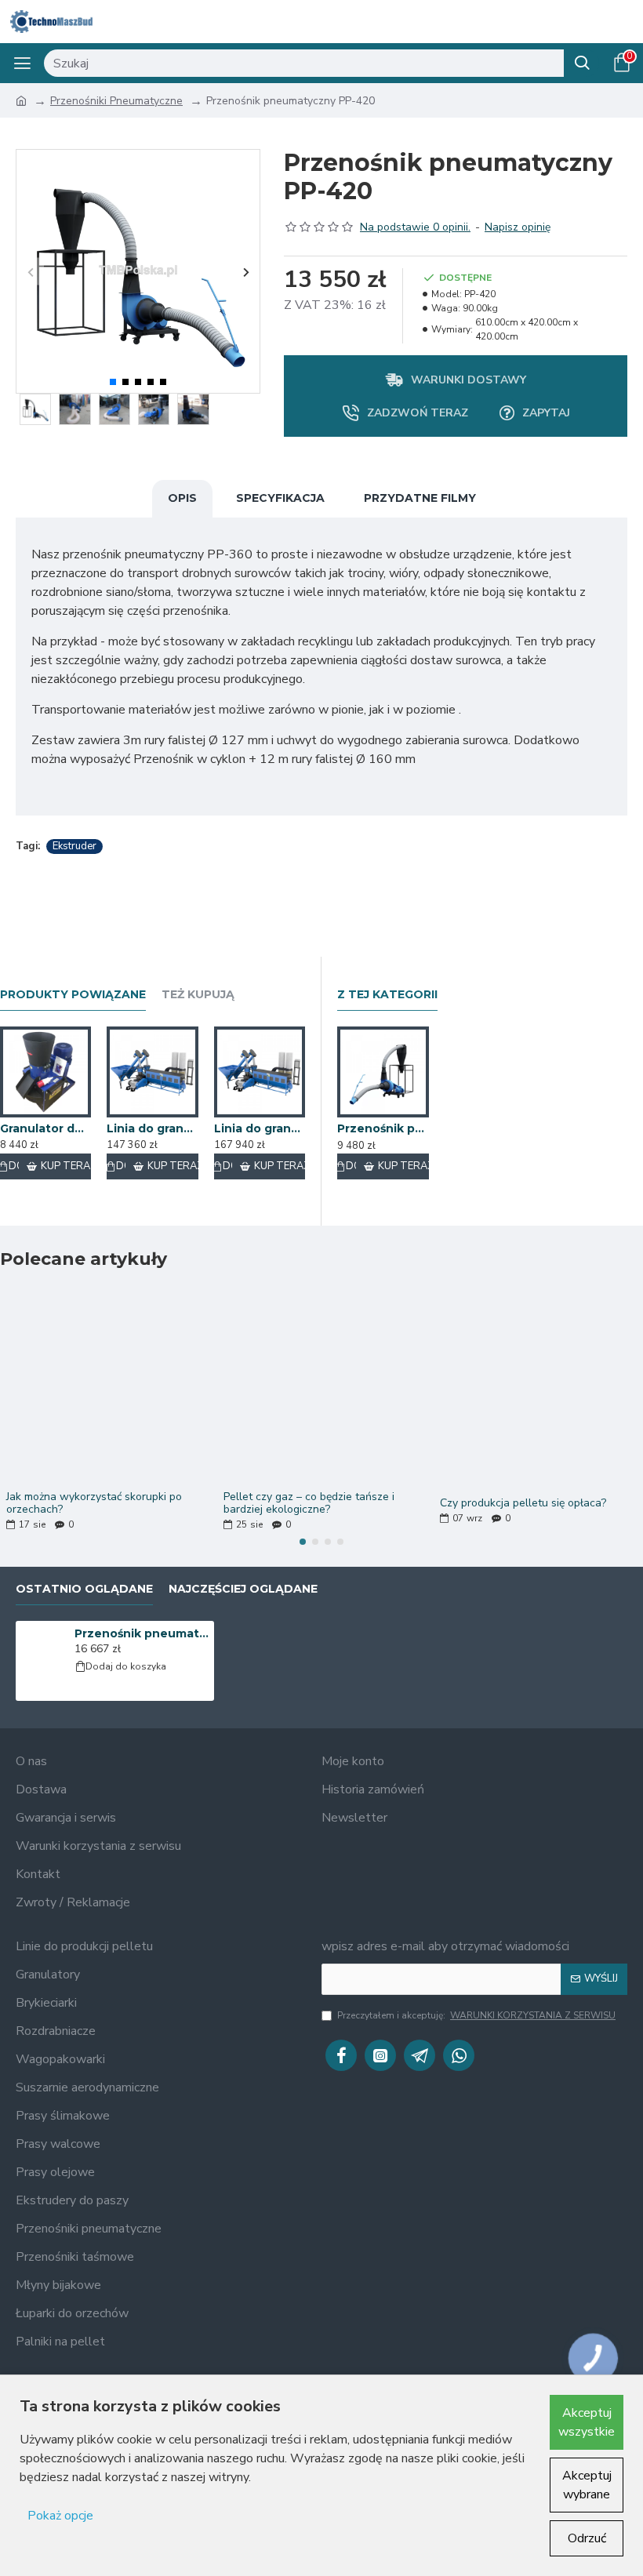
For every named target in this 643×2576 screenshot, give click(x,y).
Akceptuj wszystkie (587, 2422)
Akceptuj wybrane (587, 2485)
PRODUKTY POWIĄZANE (73, 995)
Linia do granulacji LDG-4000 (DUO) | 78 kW (260, 1128)
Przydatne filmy (420, 498)
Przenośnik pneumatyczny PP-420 (142, 1633)
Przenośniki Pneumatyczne (116, 101)
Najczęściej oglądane (243, 1589)
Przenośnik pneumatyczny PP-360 (383, 1128)
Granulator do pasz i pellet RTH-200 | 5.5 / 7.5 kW (45, 1128)
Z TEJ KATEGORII (387, 995)
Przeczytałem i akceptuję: (476, 2015)
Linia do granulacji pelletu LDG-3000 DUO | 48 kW (152, 1128)
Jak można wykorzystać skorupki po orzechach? (94, 1503)
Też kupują (198, 995)
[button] (30, 272)
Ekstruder (74, 846)
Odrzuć (587, 2538)
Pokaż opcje (60, 2516)
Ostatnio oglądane (84, 1589)
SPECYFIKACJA (280, 498)
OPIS (182, 498)
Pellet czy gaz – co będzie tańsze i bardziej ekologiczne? (309, 1503)
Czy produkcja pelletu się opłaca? (523, 1503)
